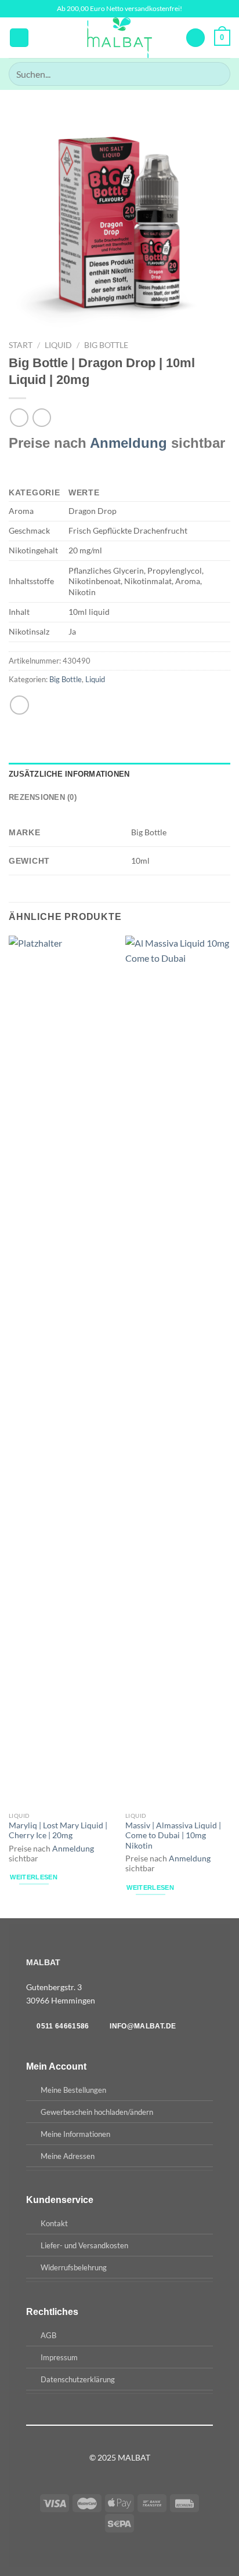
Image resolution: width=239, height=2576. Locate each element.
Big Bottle (106, 345)
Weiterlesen (34, 1877)
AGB (48, 2335)
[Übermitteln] (217, 74)
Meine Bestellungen (73, 2090)
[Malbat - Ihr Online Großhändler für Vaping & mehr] (120, 38)
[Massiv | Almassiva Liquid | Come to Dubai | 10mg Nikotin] (178, 1371)
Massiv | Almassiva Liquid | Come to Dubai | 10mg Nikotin (173, 1836)
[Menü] (19, 38)
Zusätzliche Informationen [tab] (69, 774)
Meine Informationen (75, 2134)
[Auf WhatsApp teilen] (19, 705)
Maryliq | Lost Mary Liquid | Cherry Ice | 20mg (58, 1831)
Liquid (58, 345)
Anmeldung (128, 443)
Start (21, 345)
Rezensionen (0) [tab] (43, 797)
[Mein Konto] (195, 38)
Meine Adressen (68, 2156)
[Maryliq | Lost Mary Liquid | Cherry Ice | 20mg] (61, 1371)
